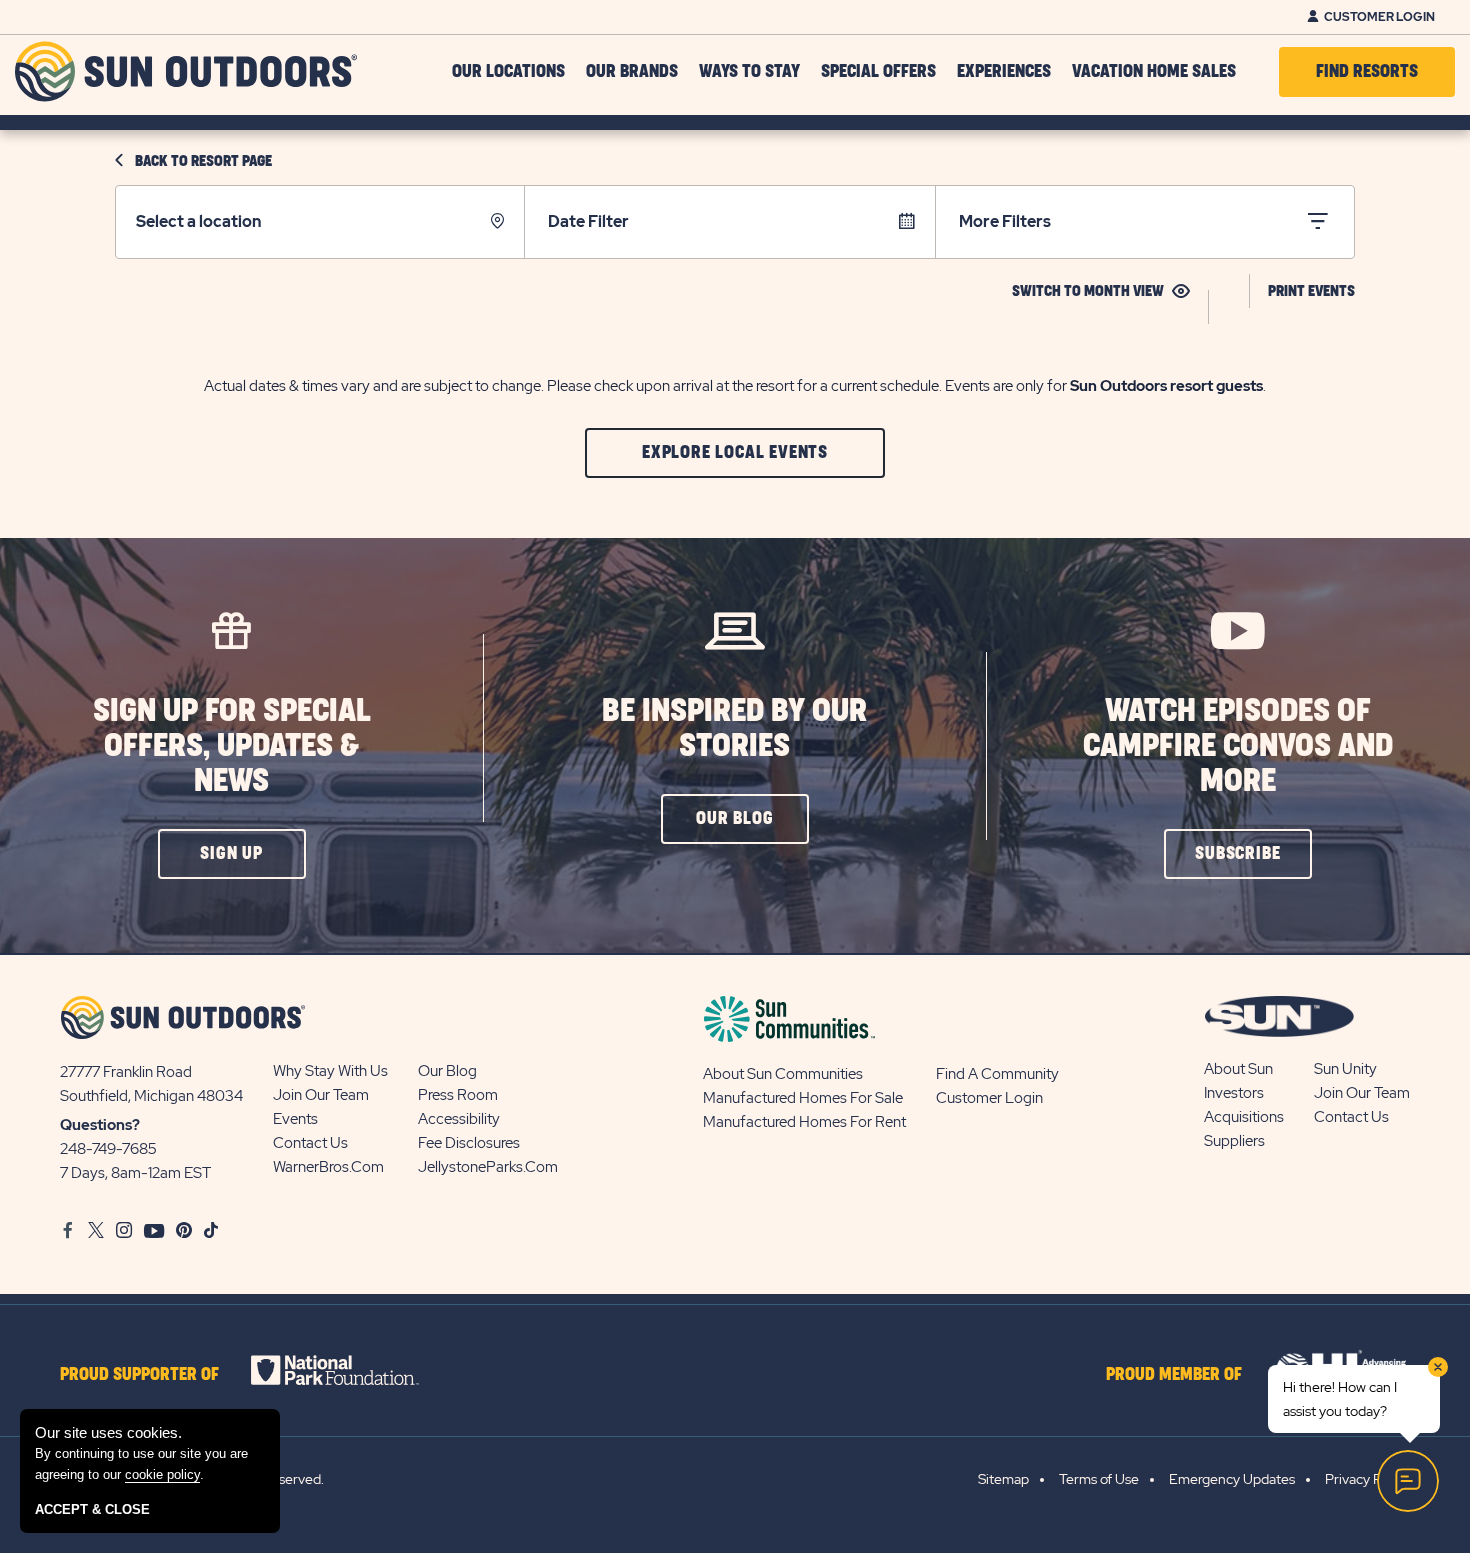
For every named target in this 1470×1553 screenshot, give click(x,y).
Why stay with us (330, 1071)
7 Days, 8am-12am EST (135, 1173)
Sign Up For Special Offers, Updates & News (232, 746)
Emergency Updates (1232, 1479)
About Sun (1238, 1069)
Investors (1234, 1093)
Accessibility (459, 1119)
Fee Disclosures (469, 1143)
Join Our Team (321, 1095)
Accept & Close (92, 1509)
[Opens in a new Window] (352, 1370)
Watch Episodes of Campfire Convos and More (1238, 746)
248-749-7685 (108, 1149)
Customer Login (1379, 17)
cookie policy (162, 1474)
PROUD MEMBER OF (1174, 1375)
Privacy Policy (1367, 1479)
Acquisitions (1244, 1117)
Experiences (1004, 72)
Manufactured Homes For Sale (803, 1098)
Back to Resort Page (203, 161)
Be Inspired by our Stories (734, 729)
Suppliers (1234, 1141)
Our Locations (508, 72)
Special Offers (878, 72)
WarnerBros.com (328, 1167)
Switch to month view (1088, 291)
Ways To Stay (749, 72)
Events (295, 1119)
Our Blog (447, 1071)
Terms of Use (1099, 1479)
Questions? (100, 1125)
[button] (735, 453)
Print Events (1311, 292)
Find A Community (997, 1074)
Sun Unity (1345, 1069)
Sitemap (1003, 1479)
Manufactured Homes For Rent (804, 1122)
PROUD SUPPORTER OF (139, 1375)
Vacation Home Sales (1154, 72)
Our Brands (632, 72)
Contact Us (310, 1143)
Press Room (458, 1095)
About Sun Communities (783, 1074)
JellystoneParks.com (488, 1167)
